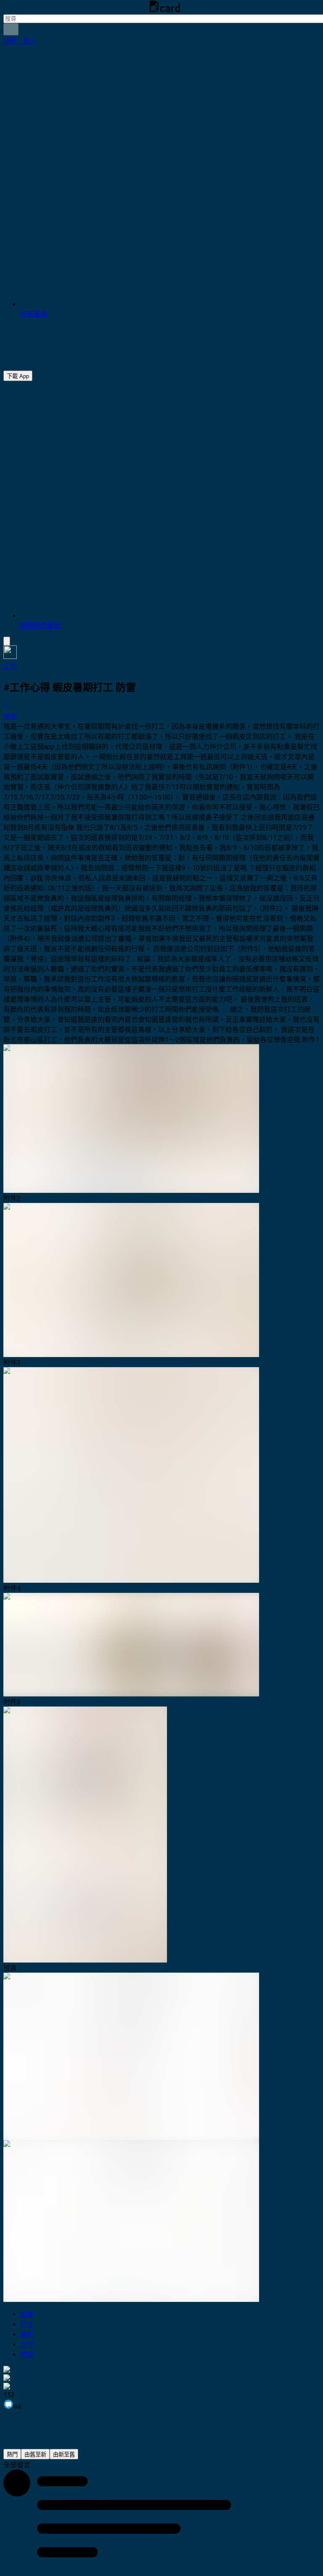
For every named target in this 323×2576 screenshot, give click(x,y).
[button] (20, 41)
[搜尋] (11, 29)
